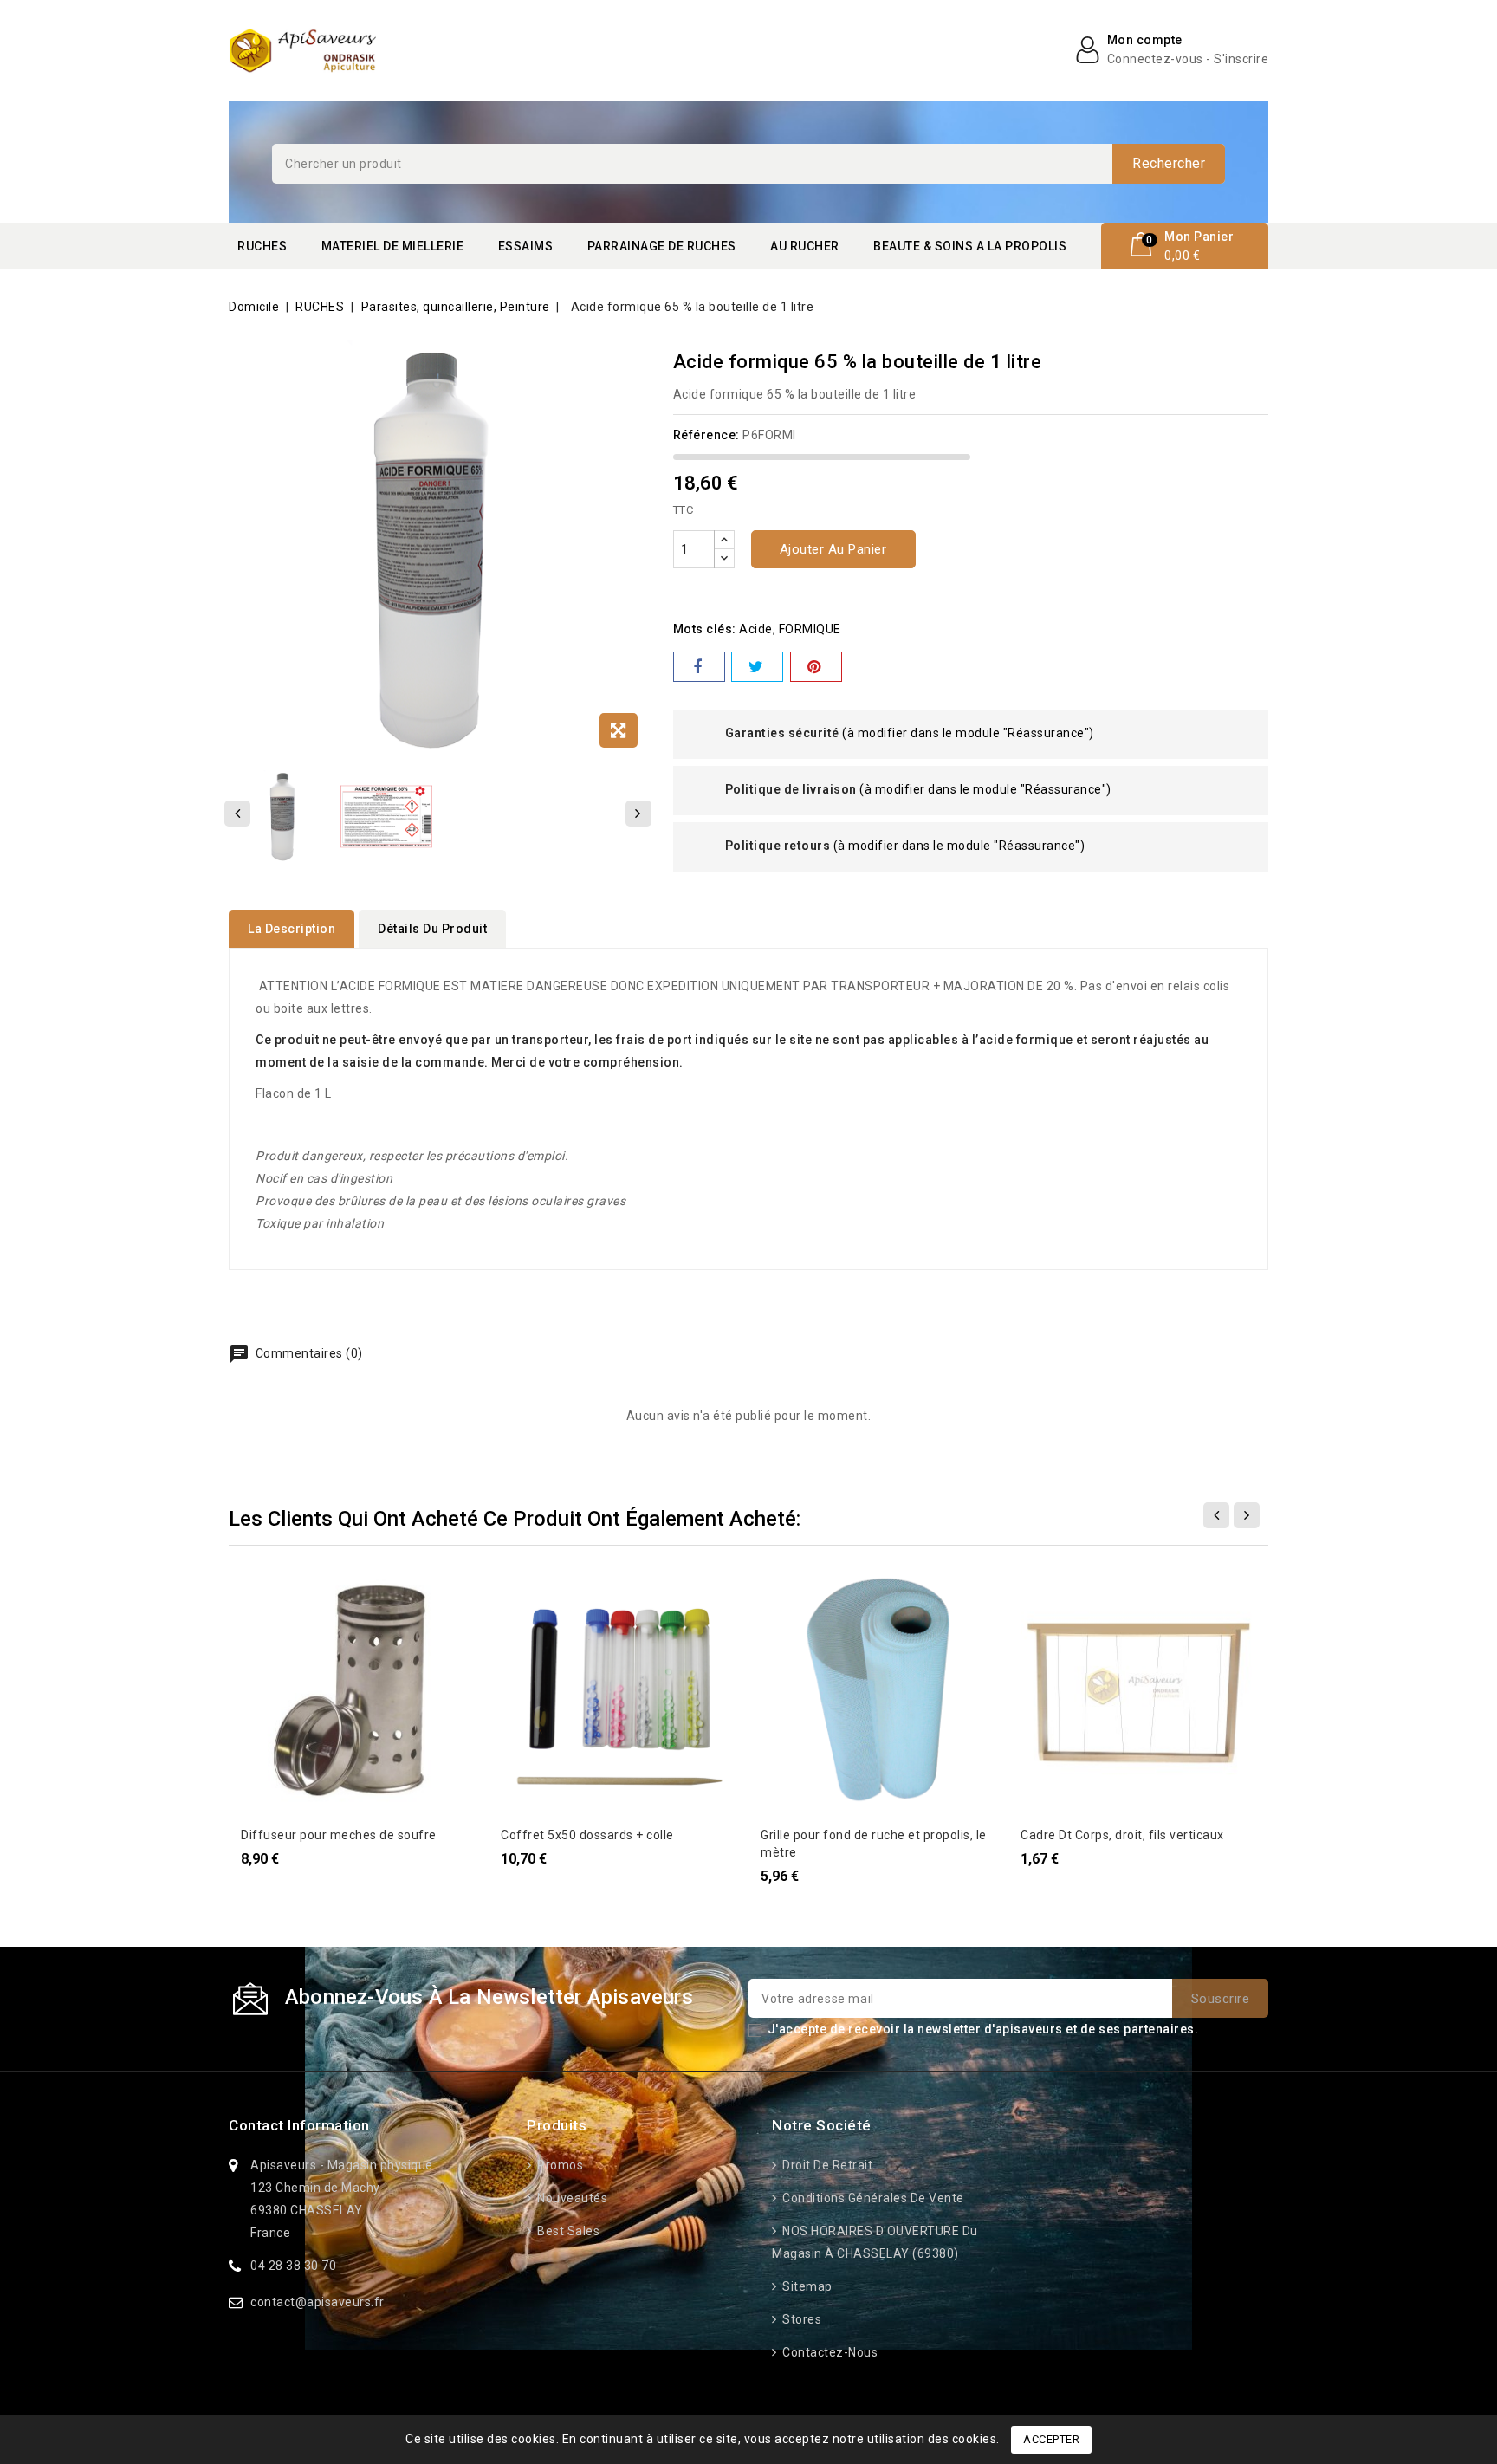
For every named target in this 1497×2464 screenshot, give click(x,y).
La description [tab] (292, 929)
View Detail (264, 1593)
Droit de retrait (826, 2165)
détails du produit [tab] (432, 929)
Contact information (299, 2125)
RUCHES (262, 246)
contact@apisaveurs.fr (318, 2302)
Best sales (567, 2231)
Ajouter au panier (833, 549)
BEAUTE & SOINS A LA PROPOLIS (970, 246)
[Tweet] (757, 667)
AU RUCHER (805, 246)
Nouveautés (571, 2198)
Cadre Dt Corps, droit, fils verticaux (1122, 1835)
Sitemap (806, 2286)
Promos (559, 2165)
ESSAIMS (526, 246)
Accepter (1051, 2439)
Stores (800, 2319)
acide (756, 629)
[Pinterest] (816, 667)
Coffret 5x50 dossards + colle (587, 1835)
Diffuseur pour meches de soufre (339, 1835)
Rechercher (1169, 163)
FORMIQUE (810, 629)
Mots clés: (705, 629)
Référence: (706, 435)
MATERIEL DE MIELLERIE (393, 246)
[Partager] (699, 667)
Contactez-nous (829, 2352)
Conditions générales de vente (872, 2198)
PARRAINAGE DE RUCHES (662, 246)
